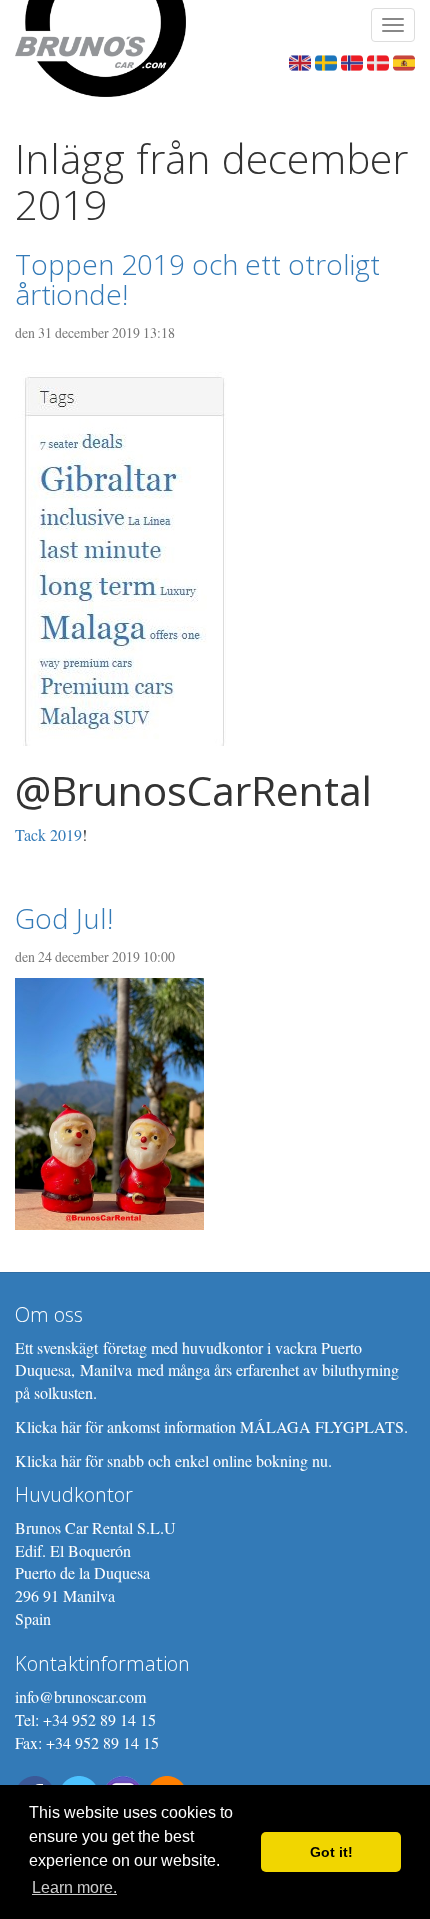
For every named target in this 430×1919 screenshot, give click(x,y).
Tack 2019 (48, 834)
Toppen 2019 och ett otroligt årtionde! (197, 279)
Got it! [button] (331, 1852)
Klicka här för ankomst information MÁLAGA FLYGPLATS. (211, 1426)
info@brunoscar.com (80, 1696)
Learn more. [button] (74, 1887)
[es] (404, 60)
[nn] (352, 60)
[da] (378, 60)
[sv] (326, 60)
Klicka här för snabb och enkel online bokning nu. (173, 1460)
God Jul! (64, 918)
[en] (300, 60)
